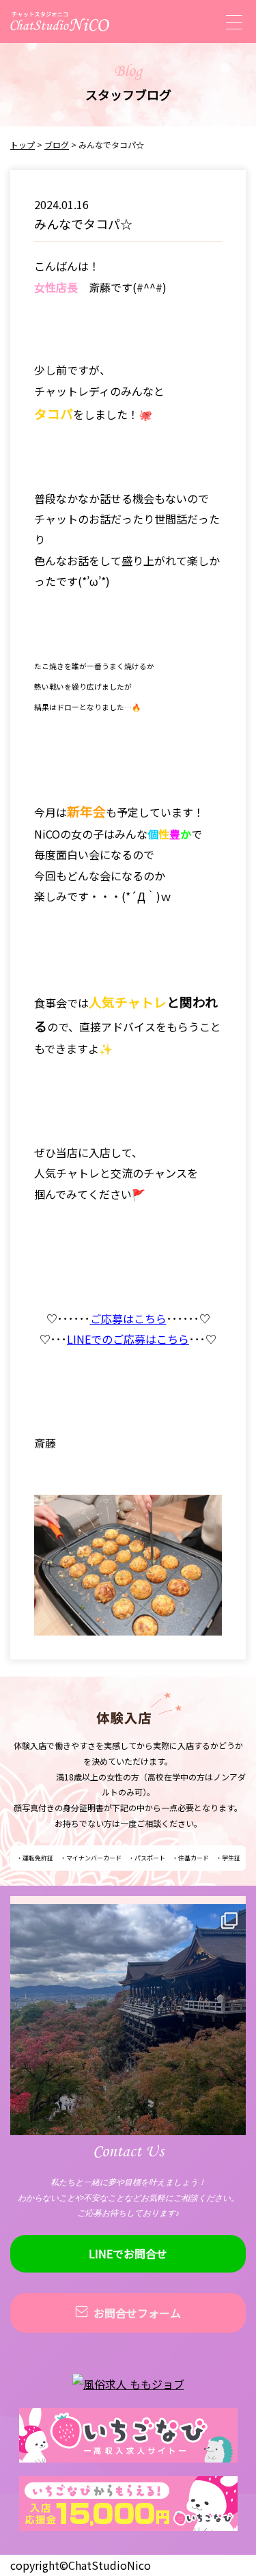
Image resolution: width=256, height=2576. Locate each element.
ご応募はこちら (128, 1318)
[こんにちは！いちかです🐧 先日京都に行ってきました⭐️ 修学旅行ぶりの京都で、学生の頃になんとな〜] (128, 2022)
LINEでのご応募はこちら (128, 1339)
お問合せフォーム (137, 2313)
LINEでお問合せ (128, 2253)
